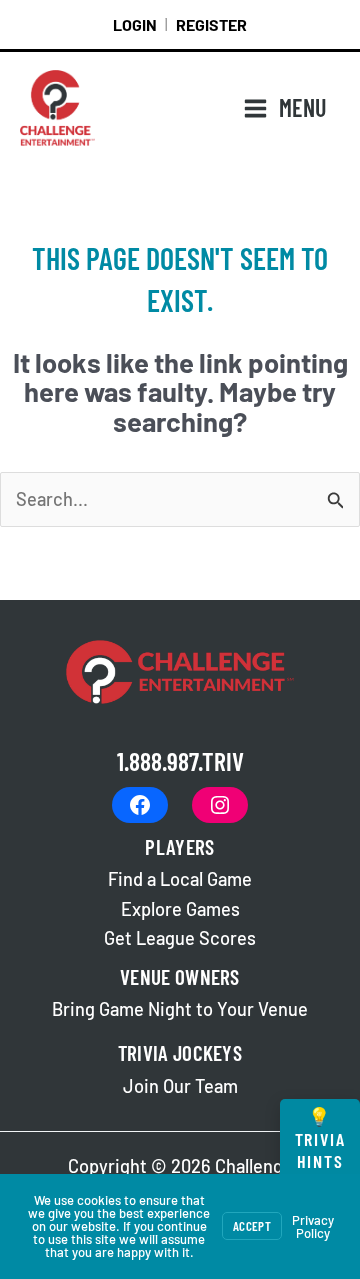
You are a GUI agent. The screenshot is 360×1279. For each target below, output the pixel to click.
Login (135, 24)
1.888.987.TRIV (180, 760)
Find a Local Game (180, 879)
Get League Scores (180, 938)
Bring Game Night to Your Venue (180, 1009)
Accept (252, 1226)
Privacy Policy (313, 1226)
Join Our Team (180, 1086)
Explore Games (180, 909)
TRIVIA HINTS (320, 1138)
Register (211, 24)
